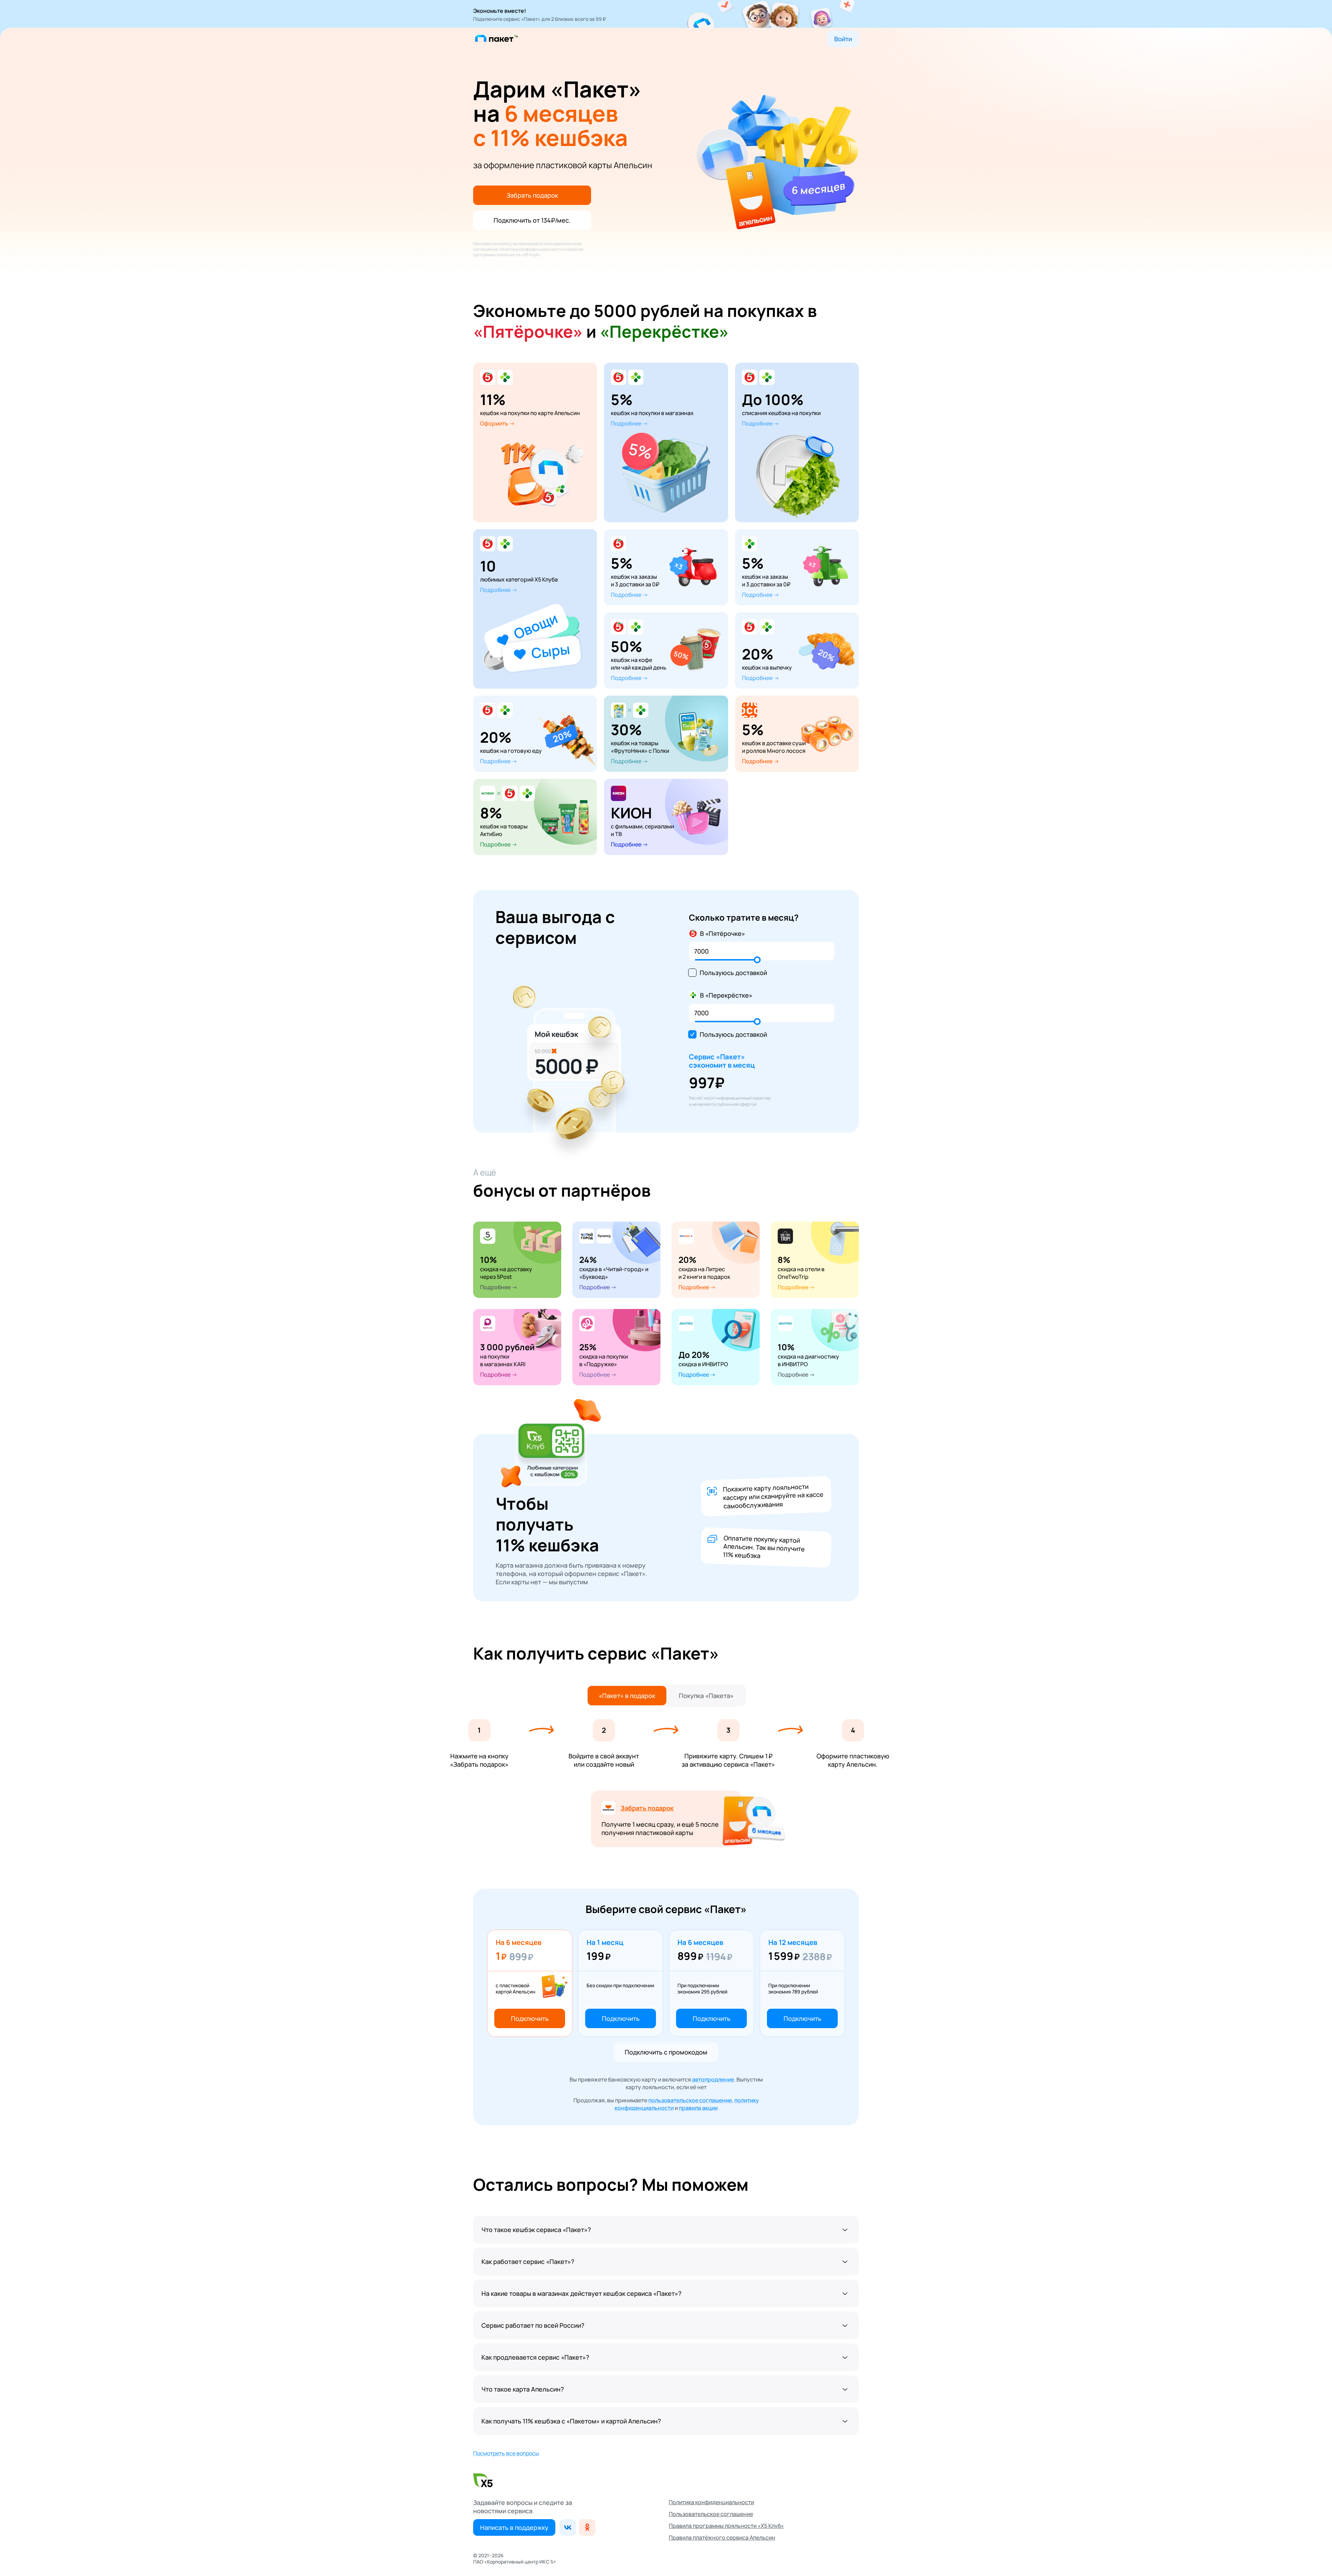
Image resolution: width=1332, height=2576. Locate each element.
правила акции (698, 2108)
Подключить (530, 2018)
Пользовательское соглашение (711, 2514)
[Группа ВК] (568, 2527)
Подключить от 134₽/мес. (532, 220)
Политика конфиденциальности (711, 2502)
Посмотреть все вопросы (506, 2453)
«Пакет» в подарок (627, 1696)
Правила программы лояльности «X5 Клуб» (726, 2526)
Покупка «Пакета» (706, 1696)
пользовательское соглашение (690, 2100)
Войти (843, 39)
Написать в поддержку (514, 2527)
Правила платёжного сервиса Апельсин (722, 2538)
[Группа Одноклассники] (587, 2527)
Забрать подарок (532, 195)
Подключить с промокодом (666, 2052)
